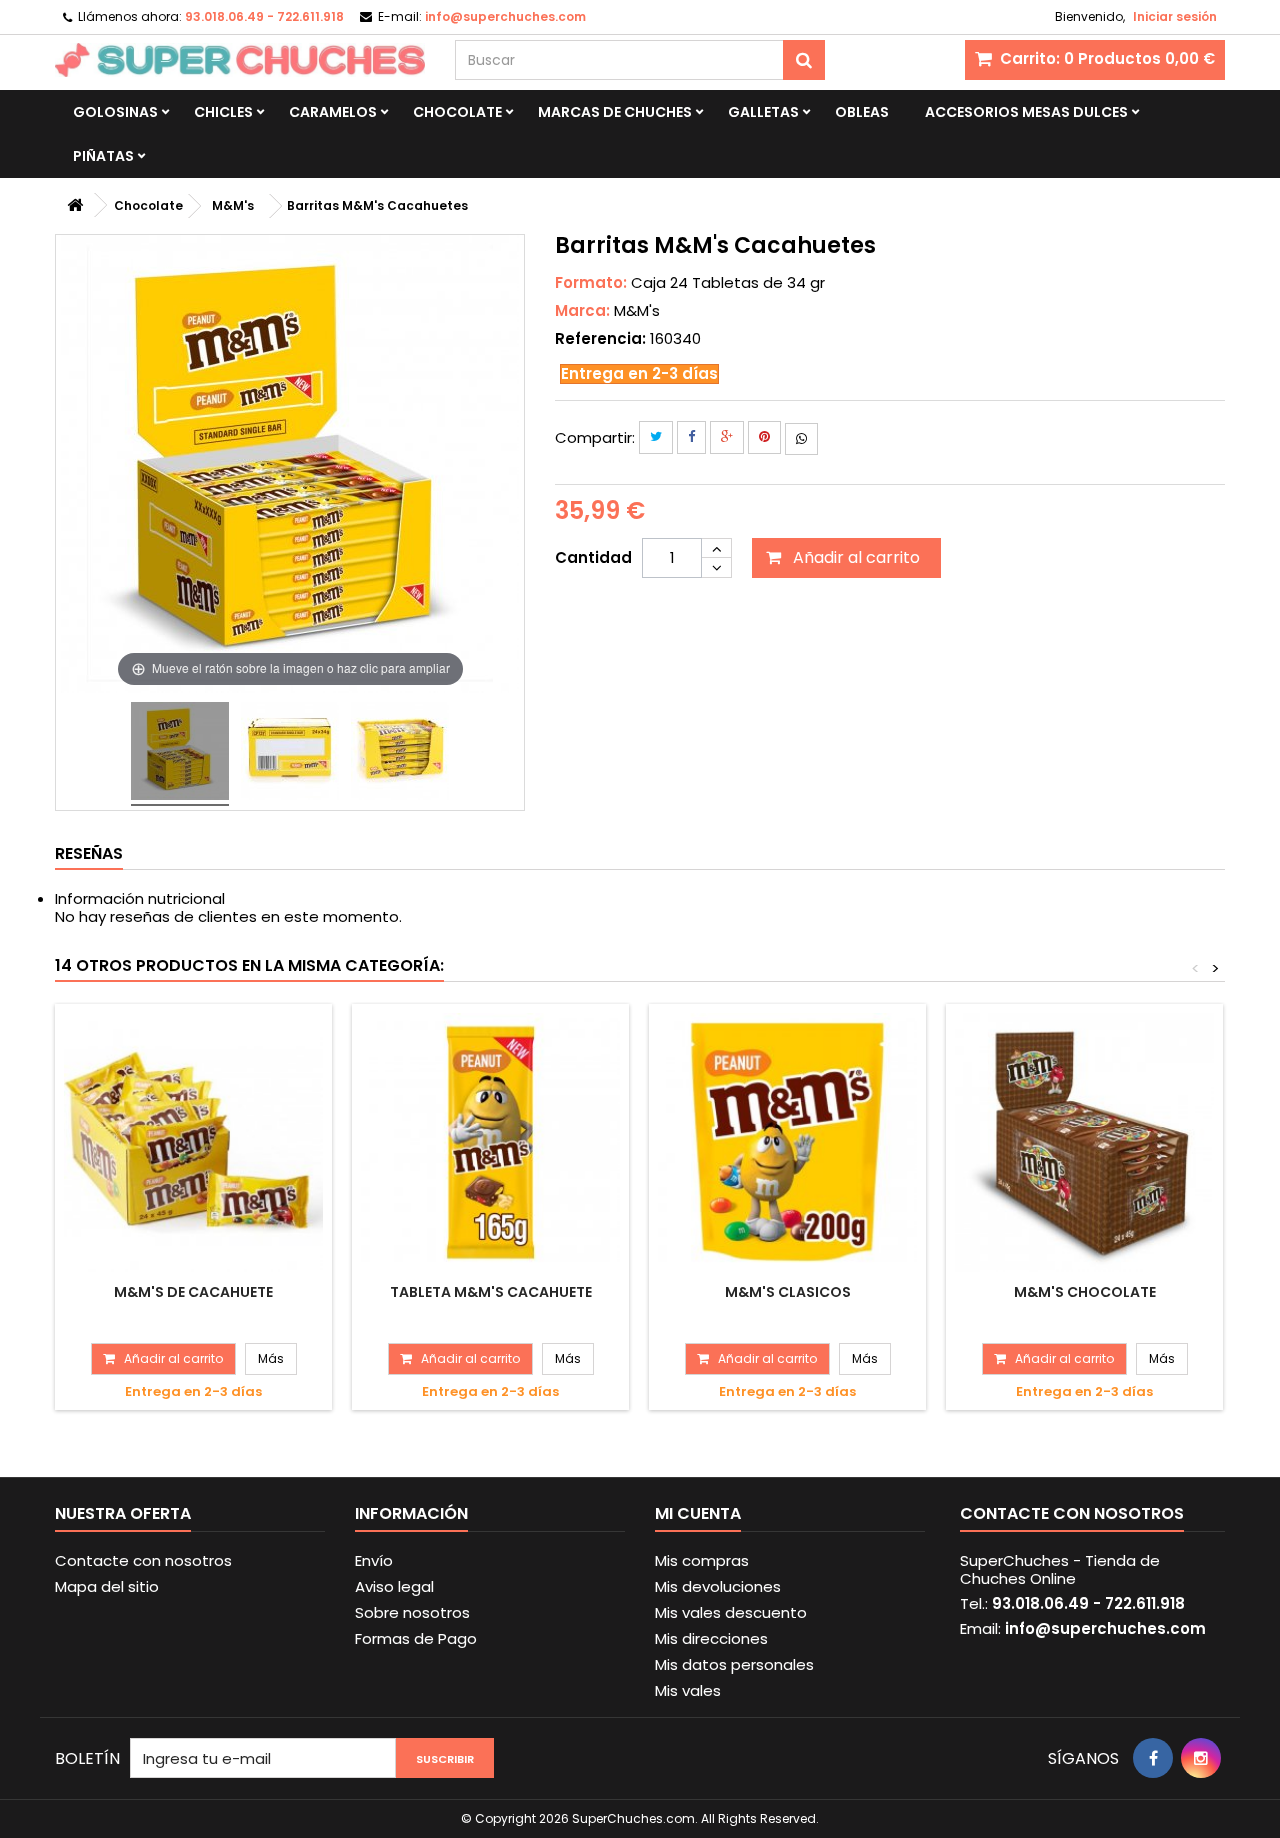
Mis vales (688, 1690)
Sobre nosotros (412, 1612)
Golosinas (115, 112)
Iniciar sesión (1175, 16)
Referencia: (600, 339)
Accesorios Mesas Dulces (1026, 112)
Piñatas (103, 156)
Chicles (223, 112)
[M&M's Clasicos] (787, 1142)
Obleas (862, 112)
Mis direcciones (711, 1638)
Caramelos (333, 112)
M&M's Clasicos (788, 1292)
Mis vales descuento (731, 1612)
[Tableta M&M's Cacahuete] (490, 1142)
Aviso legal (394, 1586)
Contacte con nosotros (143, 1560)
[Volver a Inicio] (75, 205)
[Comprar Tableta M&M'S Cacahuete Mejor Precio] (180, 754)
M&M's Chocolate (1085, 1292)
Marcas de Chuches (615, 112)
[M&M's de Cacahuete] (193, 1142)
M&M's (637, 310)
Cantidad (593, 557)
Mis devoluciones (718, 1586)
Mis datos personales (734, 1664)
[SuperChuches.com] (240, 60)
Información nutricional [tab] (140, 898)
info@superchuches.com (1105, 1628)
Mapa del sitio (107, 1586)
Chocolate (457, 112)
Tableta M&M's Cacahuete (491, 1292)
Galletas (763, 112)
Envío (374, 1560)
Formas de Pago (416, 1638)
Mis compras (702, 1560)
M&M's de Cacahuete (193, 1292)
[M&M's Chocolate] (1084, 1142)
